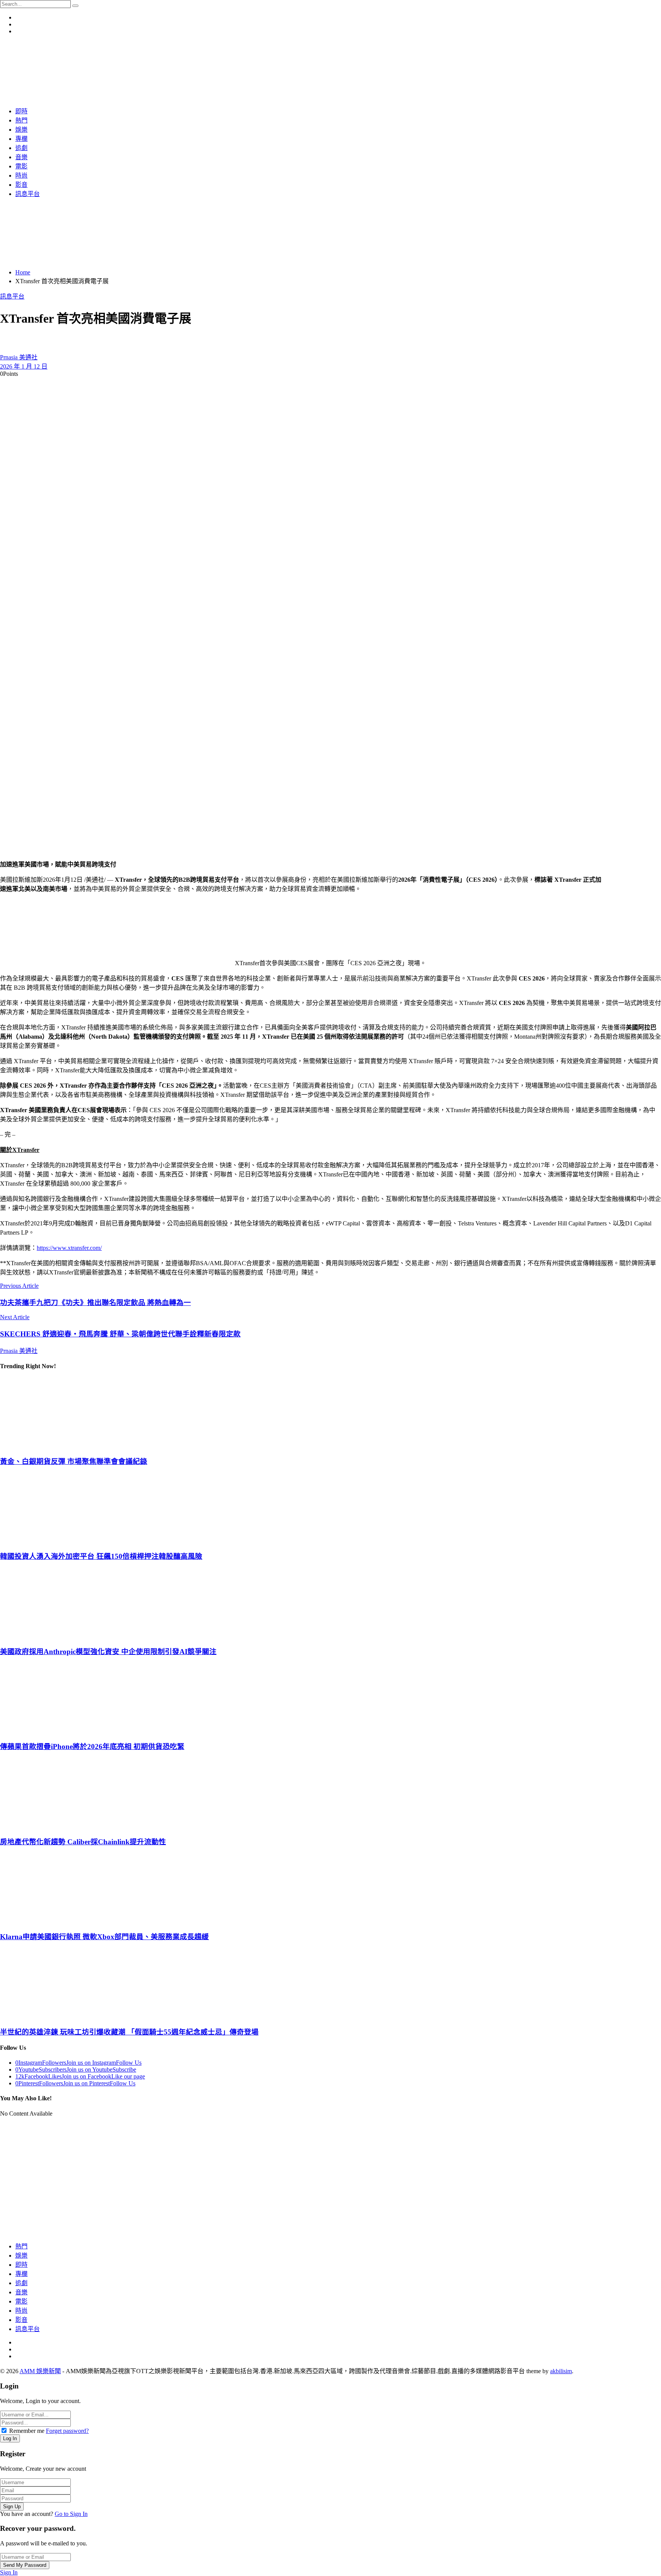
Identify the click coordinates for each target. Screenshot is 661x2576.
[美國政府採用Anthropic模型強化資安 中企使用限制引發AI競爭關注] (330, 1603)
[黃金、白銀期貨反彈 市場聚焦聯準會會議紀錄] (330, 1413)
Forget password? (67, 2431)
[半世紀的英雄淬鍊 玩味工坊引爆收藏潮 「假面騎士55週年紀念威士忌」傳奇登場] (330, 1984)
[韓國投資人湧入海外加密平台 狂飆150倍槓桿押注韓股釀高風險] (330, 1508)
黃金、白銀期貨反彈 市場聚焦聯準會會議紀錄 (74, 1461)
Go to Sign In (71, 2514)
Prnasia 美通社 (19, 357)
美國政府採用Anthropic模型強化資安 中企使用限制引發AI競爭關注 (108, 1652)
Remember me (27, 2431)
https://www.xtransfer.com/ (69, 1248)
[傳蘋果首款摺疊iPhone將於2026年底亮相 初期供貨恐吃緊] (330, 1698)
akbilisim (561, 2371)
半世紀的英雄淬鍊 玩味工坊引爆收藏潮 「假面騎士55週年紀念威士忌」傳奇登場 (129, 2032)
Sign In (9, 2572)
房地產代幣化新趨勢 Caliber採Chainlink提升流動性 (83, 1842)
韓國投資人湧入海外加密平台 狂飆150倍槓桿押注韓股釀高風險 (101, 1556)
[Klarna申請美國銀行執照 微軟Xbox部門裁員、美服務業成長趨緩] (330, 1888)
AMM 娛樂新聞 (40, 2371)
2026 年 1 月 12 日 (24, 366)
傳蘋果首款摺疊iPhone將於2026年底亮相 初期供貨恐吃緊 (92, 1746)
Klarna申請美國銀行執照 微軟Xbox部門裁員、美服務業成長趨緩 (104, 1937)
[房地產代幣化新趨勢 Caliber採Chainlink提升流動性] (330, 1793)
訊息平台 (12, 296)
